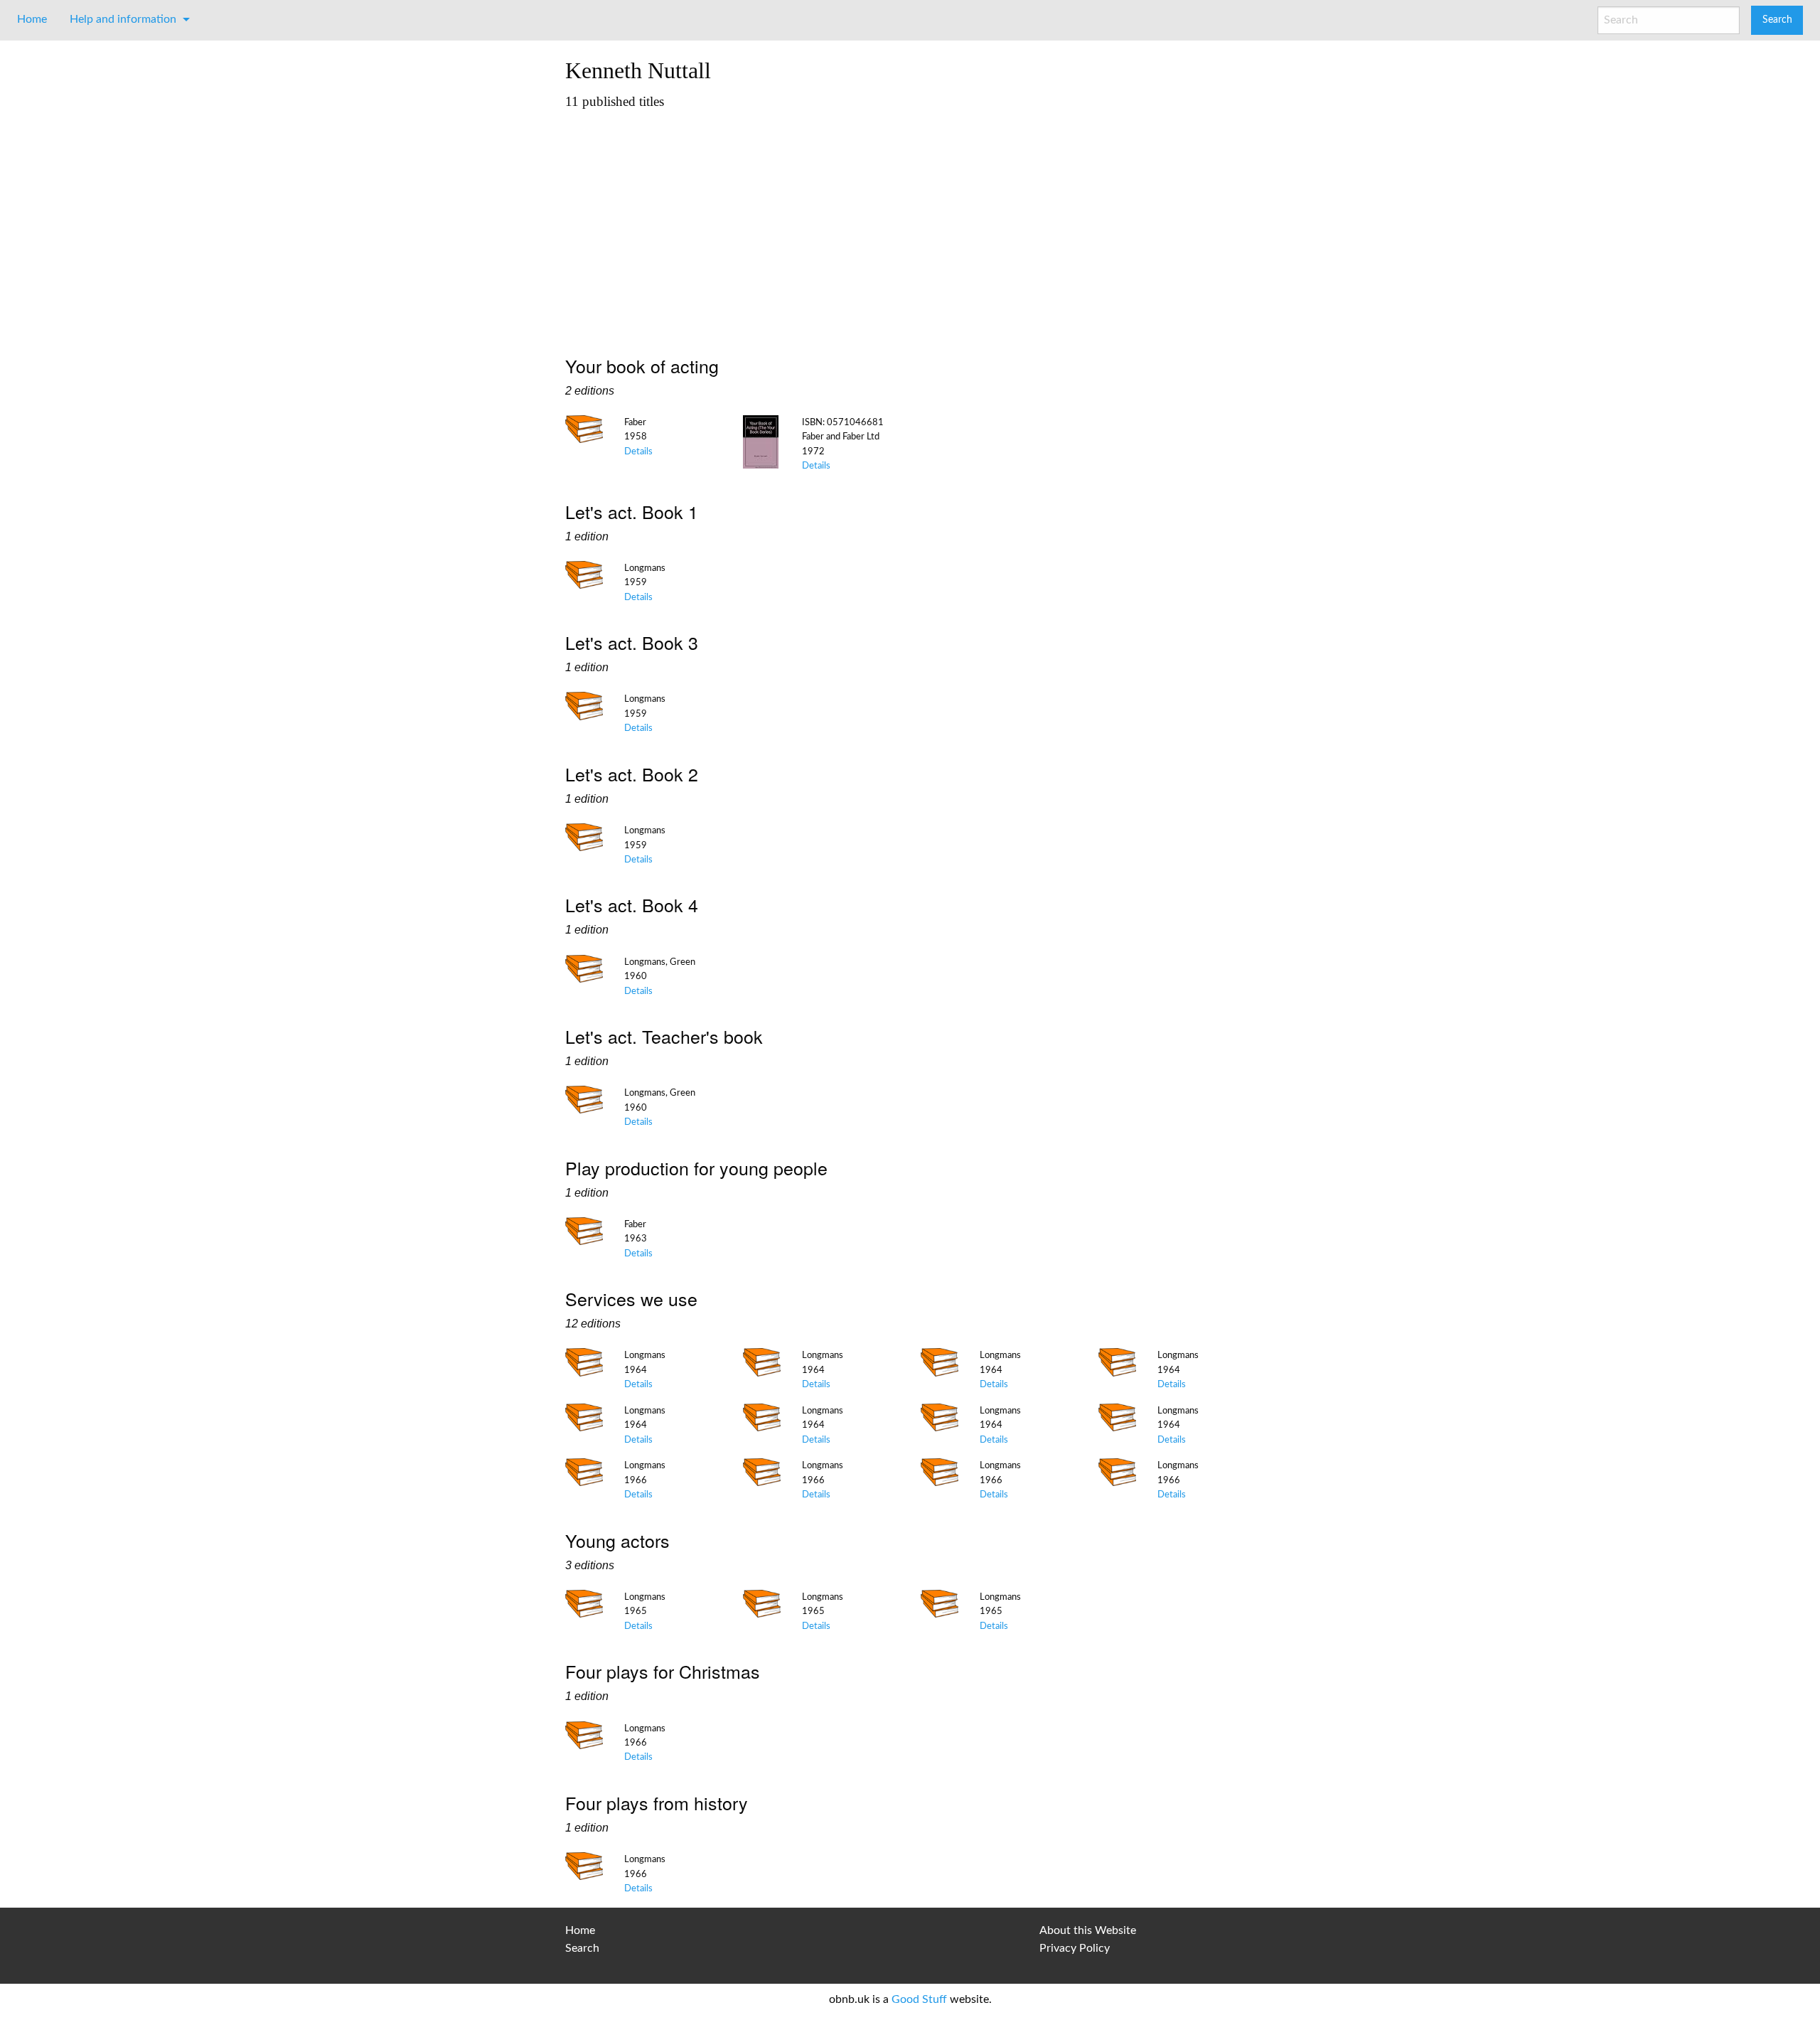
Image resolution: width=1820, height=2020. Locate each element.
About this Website (1088, 1930)
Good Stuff (919, 1999)
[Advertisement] (910, 225)
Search (582, 1948)
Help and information (123, 19)
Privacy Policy (1075, 1948)
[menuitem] (32, 19)
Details (638, 451)
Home (32, 19)
